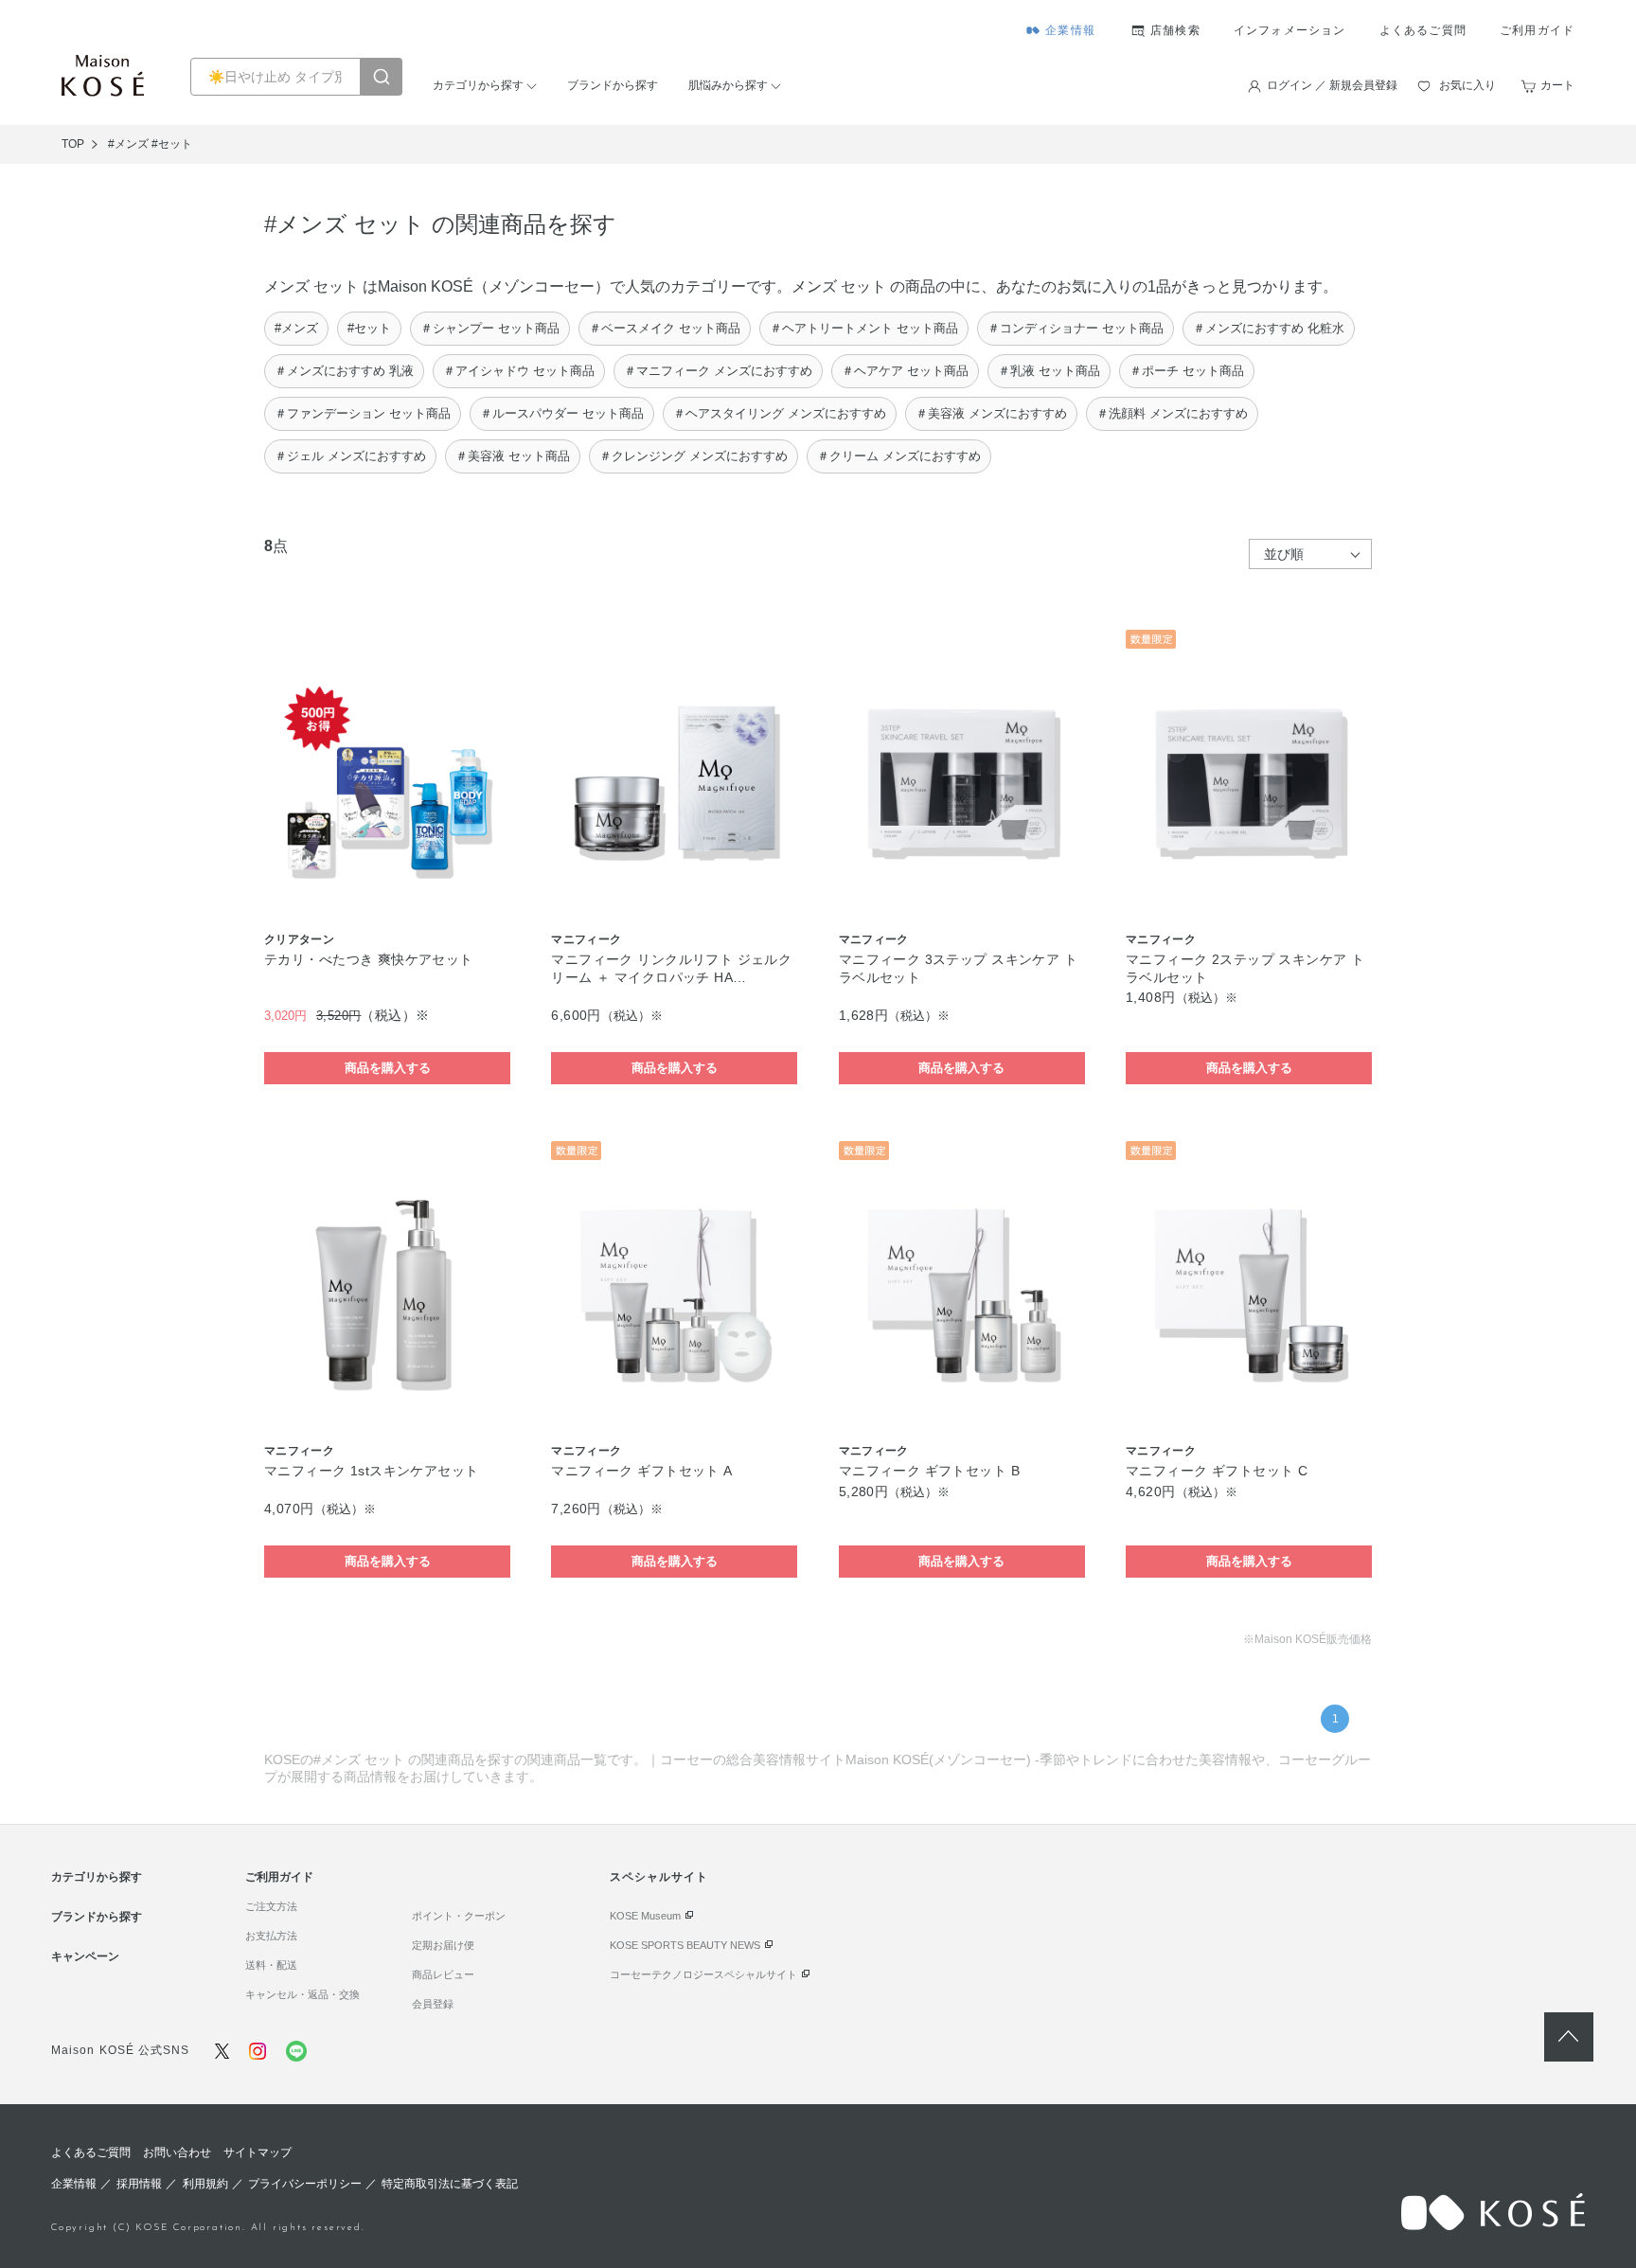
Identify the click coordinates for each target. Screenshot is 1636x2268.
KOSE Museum (645, 1916)
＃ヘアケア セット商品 (905, 371)
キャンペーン (85, 1956)
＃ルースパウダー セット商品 (562, 413)
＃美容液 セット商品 (513, 456)
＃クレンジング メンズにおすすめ (694, 456)
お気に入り (1467, 85)
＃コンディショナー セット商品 (1076, 328)
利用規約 (205, 2184)
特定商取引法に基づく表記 (450, 2184)
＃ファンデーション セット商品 (363, 413)
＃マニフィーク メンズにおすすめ (718, 371)
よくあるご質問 (1423, 30)
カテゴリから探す (478, 85)
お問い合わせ (177, 2152)
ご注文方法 (271, 1906)
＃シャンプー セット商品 (490, 328)
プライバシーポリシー (305, 2184)
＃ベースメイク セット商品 (665, 328)
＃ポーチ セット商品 (1187, 371)
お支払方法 (271, 1936)
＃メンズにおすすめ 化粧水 (1269, 328)
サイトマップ (258, 2152)
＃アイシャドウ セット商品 (519, 371)
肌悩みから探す (728, 85)
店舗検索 (1175, 30)
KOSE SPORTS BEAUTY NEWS (685, 1945)
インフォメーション (1290, 30)
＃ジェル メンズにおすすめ (350, 456)
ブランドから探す (613, 85)
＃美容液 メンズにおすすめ (991, 413)
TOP (73, 144)
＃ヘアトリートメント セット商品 (864, 328)
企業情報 (1070, 30)
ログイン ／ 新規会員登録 (1332, 85)
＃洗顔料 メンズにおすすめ (1172, 413)
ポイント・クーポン (459, 1916)
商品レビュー (443, 1974)
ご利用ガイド (1537, 30)
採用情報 (139, 2184)
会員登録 (433, 2004)
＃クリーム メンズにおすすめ (899, 456)
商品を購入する (388, 1068)
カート (1557, 85)
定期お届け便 (443, 1945)
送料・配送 (271, 1965)
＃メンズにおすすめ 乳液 (344, 371)
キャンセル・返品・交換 (302, 1994)
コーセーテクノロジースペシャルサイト (703, 1974)
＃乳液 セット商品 (1049, 371)
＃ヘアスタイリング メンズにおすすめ (780, 413)
